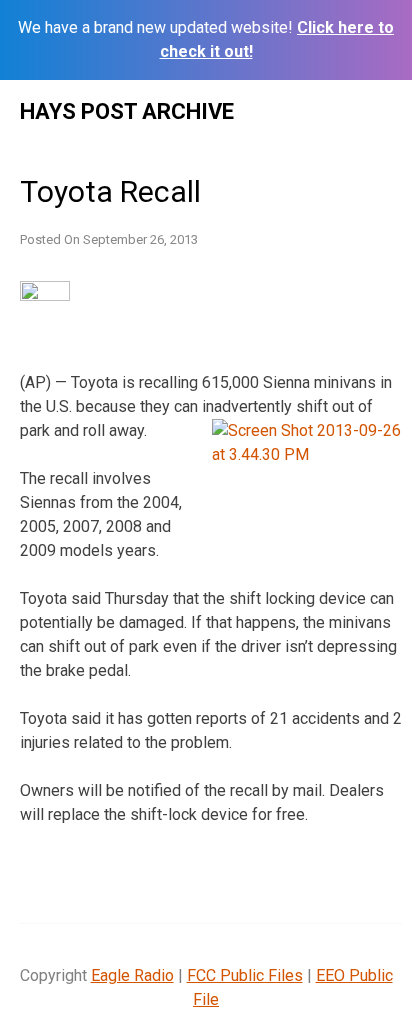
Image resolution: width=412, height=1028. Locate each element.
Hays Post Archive (127, 111)
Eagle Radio (132, 975)
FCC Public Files (245, 975)
